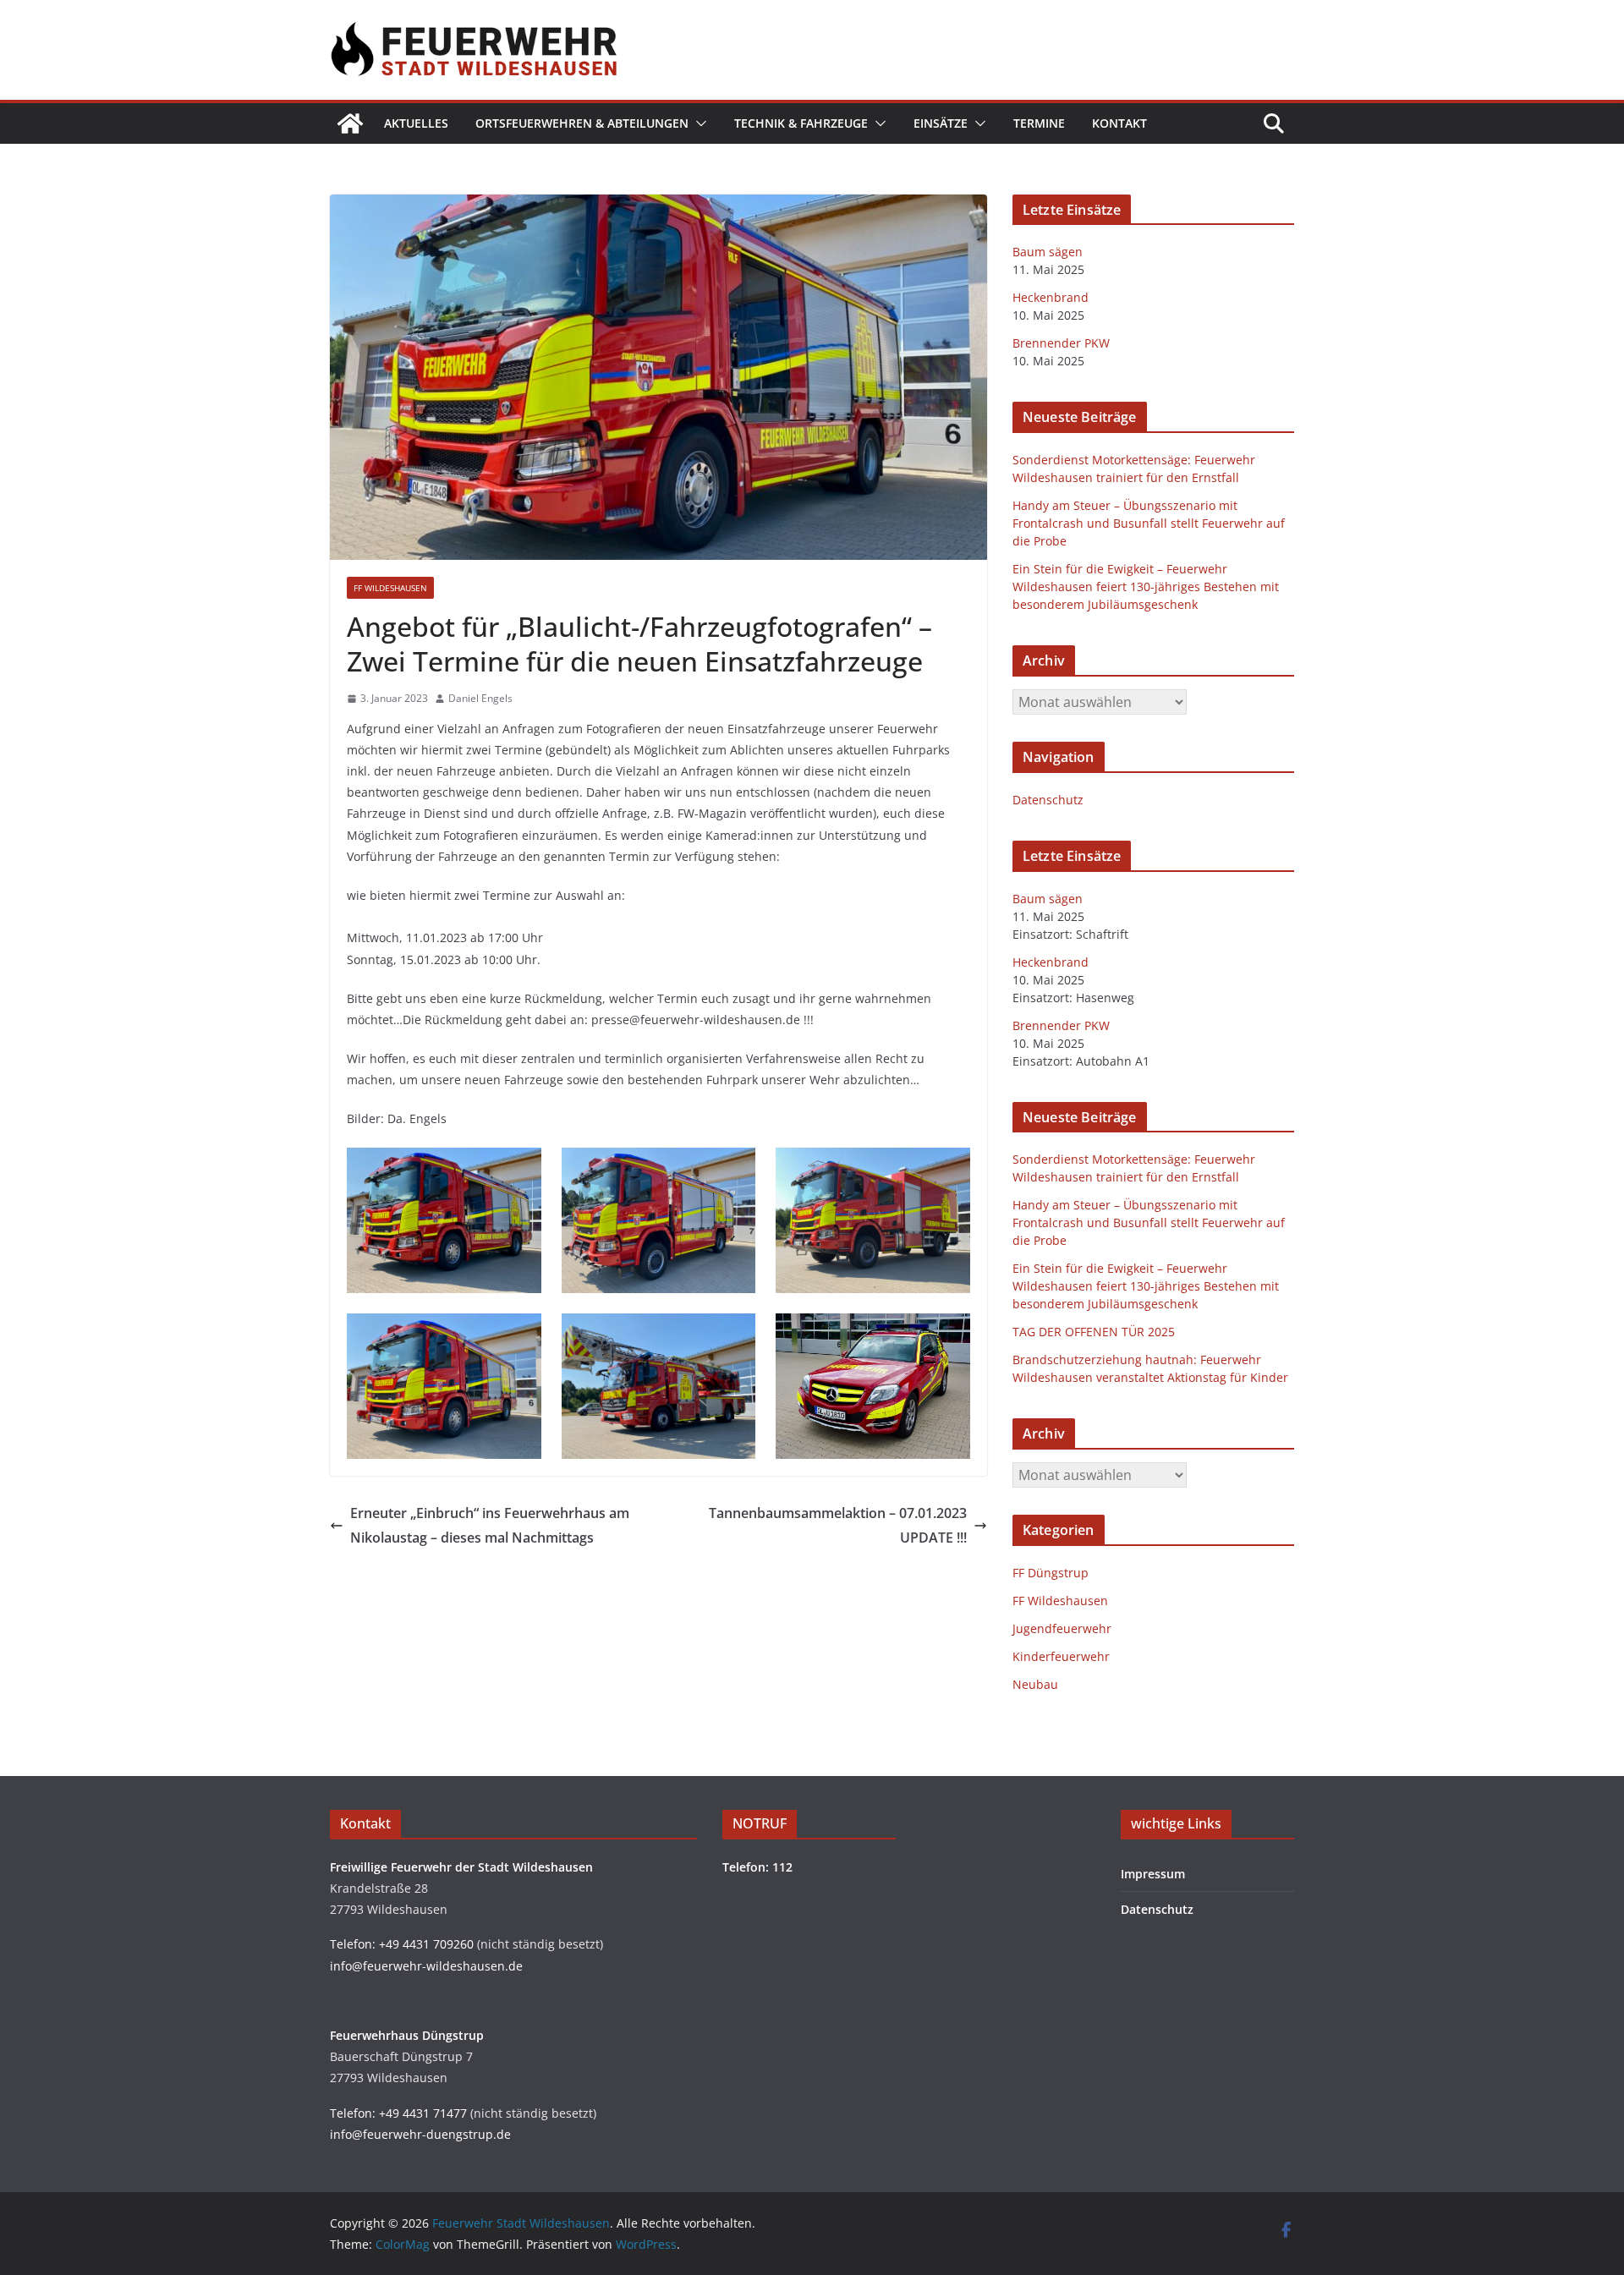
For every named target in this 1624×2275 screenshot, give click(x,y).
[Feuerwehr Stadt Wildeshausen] (350, 123)
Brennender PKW (1061, 343)
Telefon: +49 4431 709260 (402, 1944)
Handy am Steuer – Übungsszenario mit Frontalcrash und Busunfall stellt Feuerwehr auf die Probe (1149, 523)
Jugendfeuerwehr (1062, 1628)
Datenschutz (1048, 800)
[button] (698, 123)
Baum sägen (1048, 252)
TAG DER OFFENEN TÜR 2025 (1094, 1332)
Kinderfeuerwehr (1061, 1656)
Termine (1039, 123)
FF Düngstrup (1051, 1573)
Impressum (1153, 1874)
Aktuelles (416, 123)
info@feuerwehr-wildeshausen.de (426, 1966)
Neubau (1035, 1684)
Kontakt (1119, 123)
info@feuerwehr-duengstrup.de (420, 2134)
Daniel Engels (480, 698)
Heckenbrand (1051, 297)
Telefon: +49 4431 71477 (398, 2113)
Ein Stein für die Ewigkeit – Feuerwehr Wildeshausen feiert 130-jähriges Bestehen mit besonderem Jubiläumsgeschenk (1146, 587)
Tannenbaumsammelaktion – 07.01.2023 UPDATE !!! (838, 1525)
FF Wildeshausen (390, 588)
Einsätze (941, 123)
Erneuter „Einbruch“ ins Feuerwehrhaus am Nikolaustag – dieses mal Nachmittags (490, 1525)
